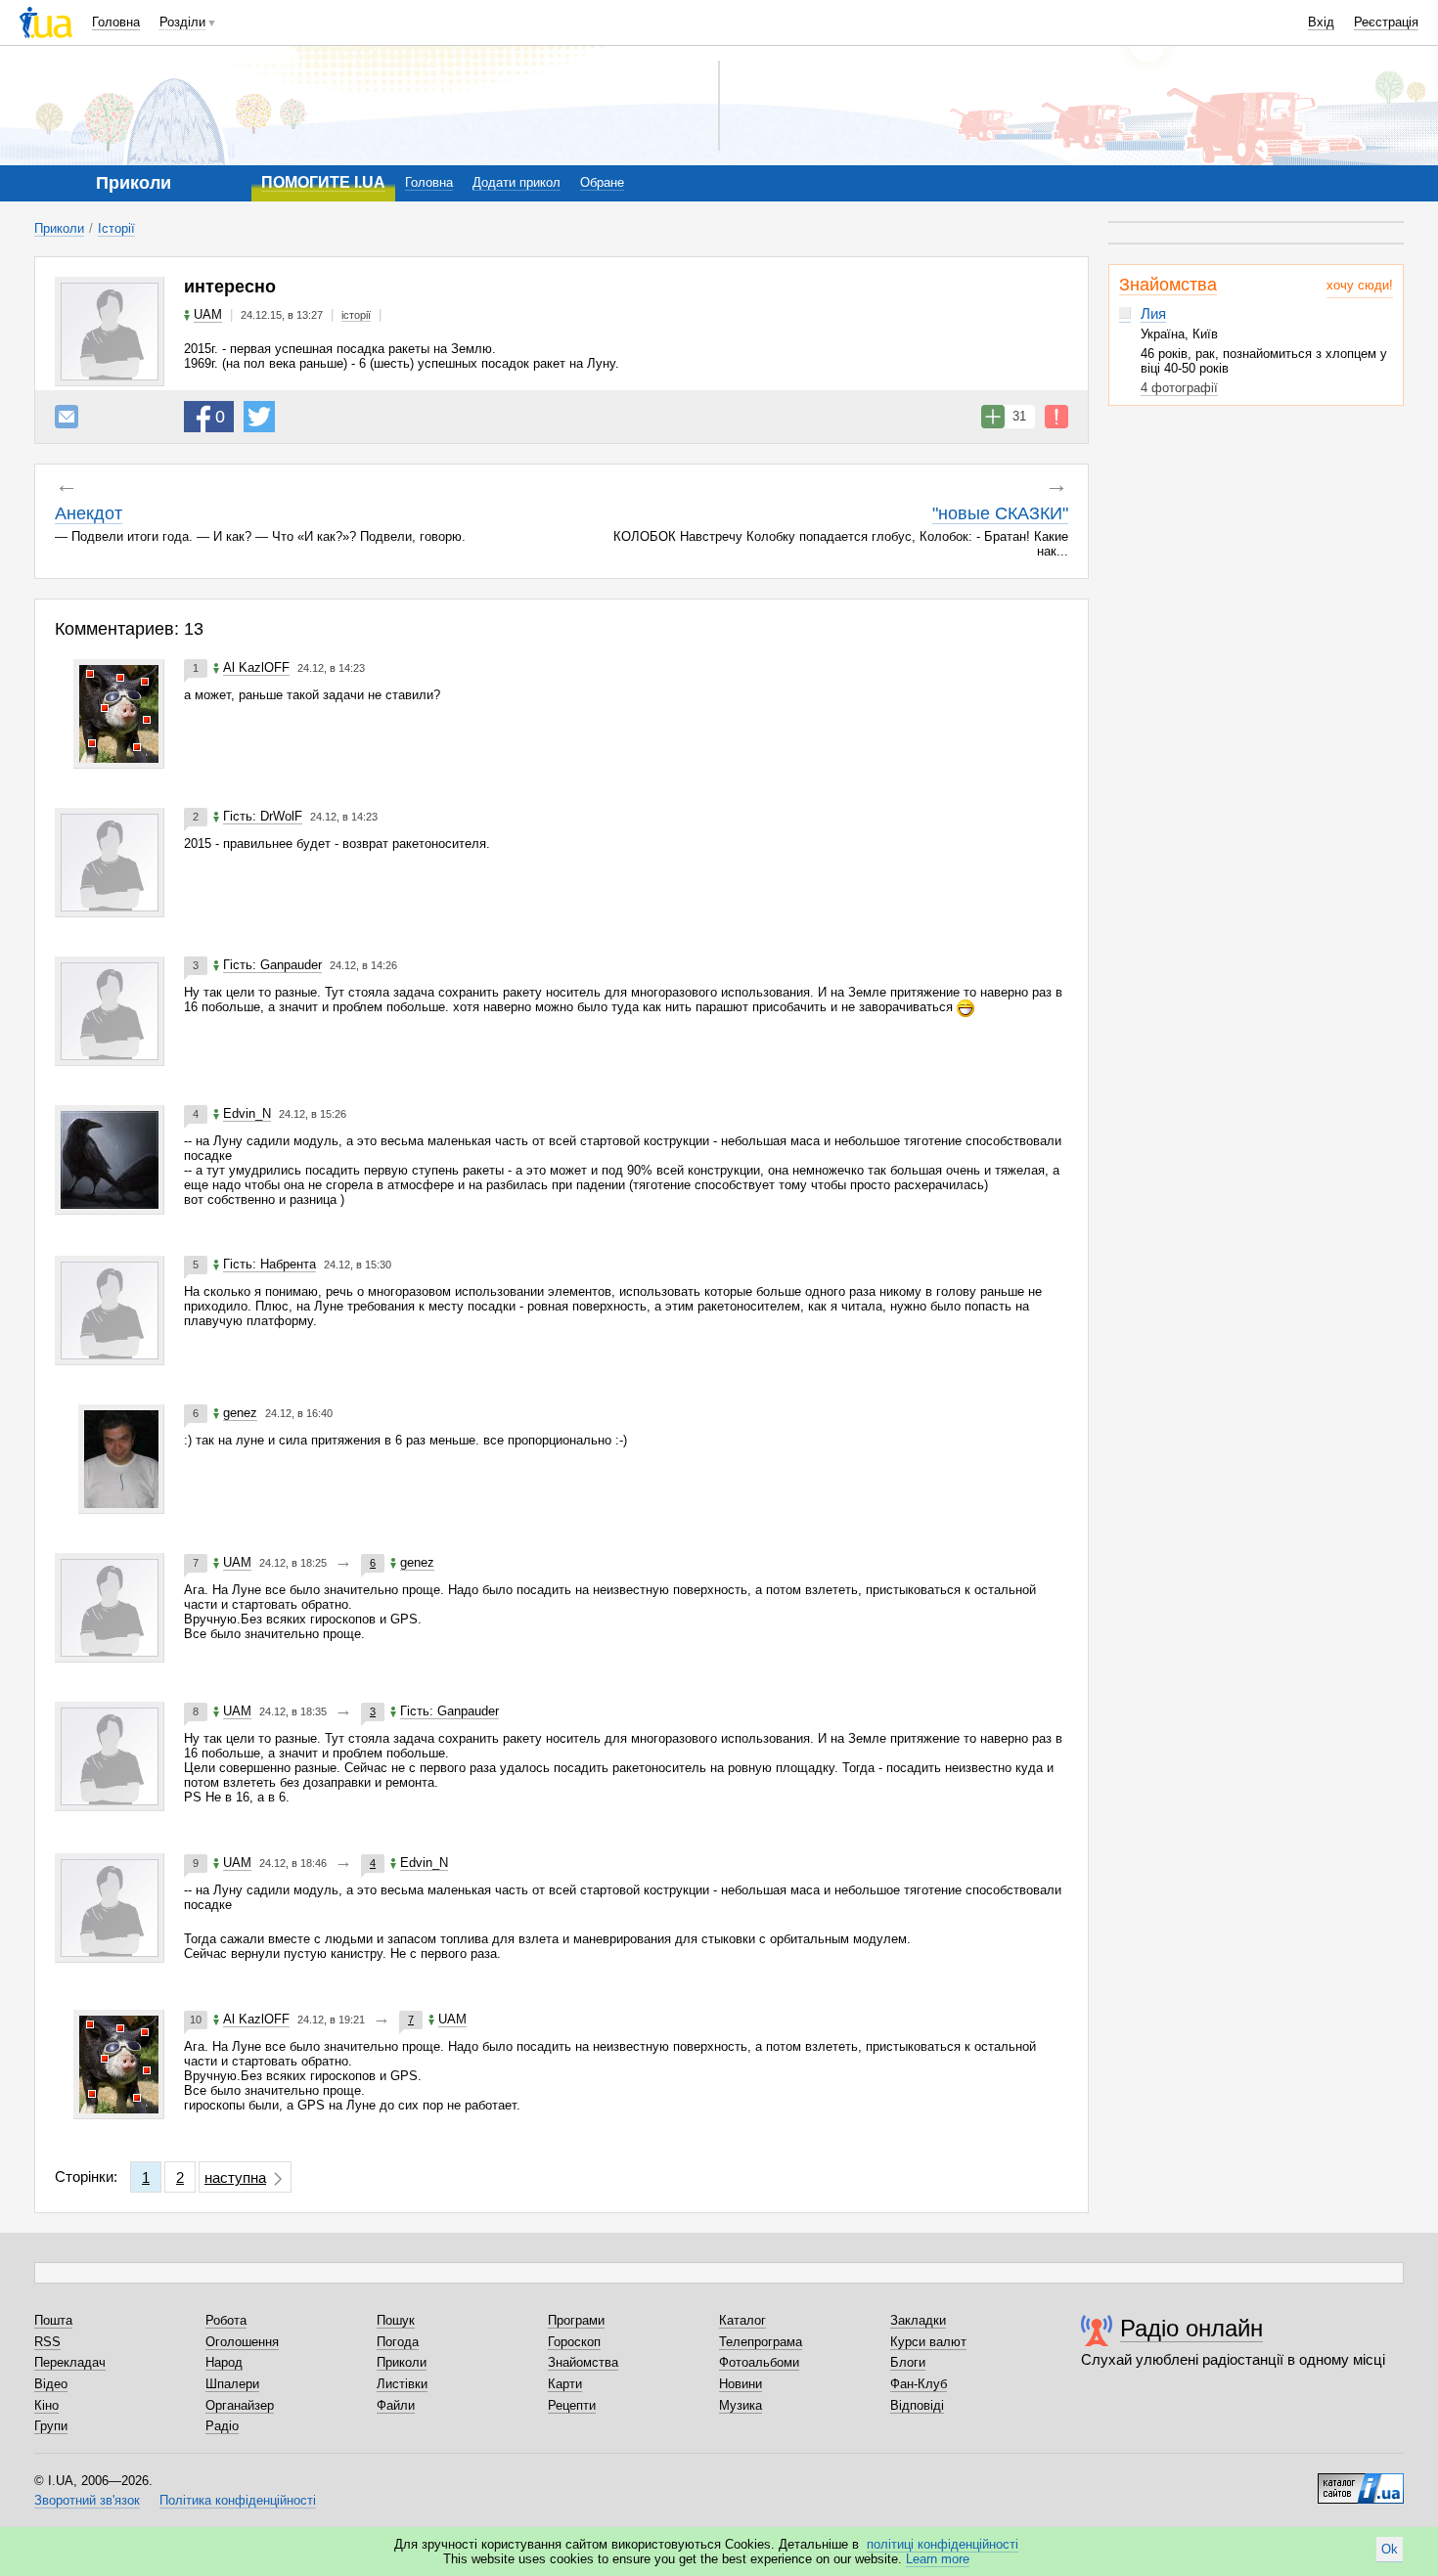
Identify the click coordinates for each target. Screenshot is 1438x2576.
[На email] (67, 417)
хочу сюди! (1360, 285)
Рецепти (572, 2405)
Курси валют (928, 2342)
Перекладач (70, 2362)
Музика (741, 2405)
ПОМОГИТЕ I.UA (323, 182)
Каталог (742, 2320)
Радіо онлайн (1191, 2328)
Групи (51, 2426)
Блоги (908, 2362)
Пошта (53, 2320)
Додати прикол (517, 182)
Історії (116, 228)
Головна (116, 22)
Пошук (396, 2320)
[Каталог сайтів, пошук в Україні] (1361, 2481)
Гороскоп (574, 2342)
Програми (576, 2320)
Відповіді (917, 2405)
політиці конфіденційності (943, 2544)
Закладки (918, 2320)
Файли (396, 2405)
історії (356, 315)
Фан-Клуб (919, 2384)
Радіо (222, 2426)
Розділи (182, 22)
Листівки (402, 2384)
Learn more (938, 2559)
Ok (1390, 2549)
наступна (235, 2177)
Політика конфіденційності (238, 2500)
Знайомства (1168, 285)
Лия (1153, 313)
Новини (741, 2384)
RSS (47, 2342)
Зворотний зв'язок (87, 2500)
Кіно (46, 2405)
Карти (565, 2384)
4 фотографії (1179, 388)
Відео (51, 2384)
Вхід (1321, 22)
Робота (226, 2320)
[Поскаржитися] (1056, 417)
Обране (602, 182)
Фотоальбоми (759, 2362)
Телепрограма (761, 2342)
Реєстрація (1386, 22)
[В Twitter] (259, 417)
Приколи (59, 228)
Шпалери (232, 2384)
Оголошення (242, 2342)
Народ (224, 2362)
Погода (398, 2342)
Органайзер (240, 2405)
